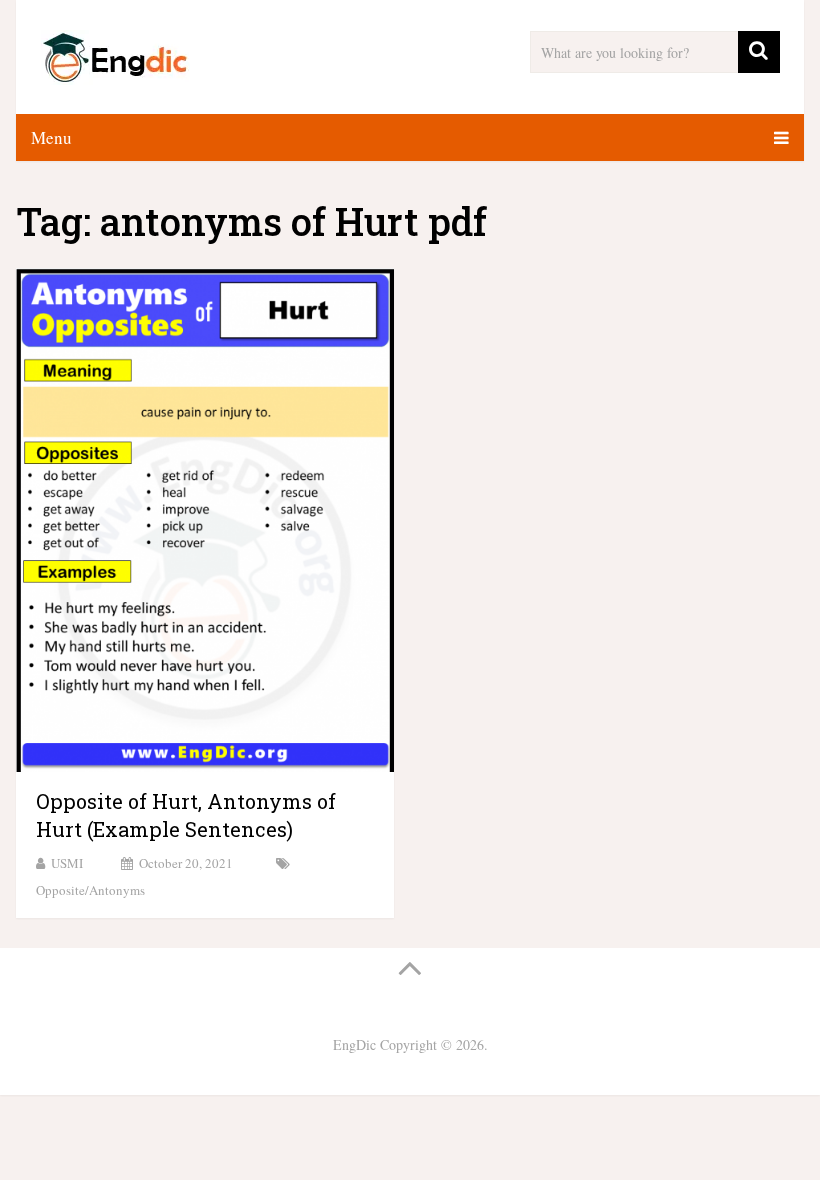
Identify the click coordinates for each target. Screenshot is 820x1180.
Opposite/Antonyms (90, 890)
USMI (67, 863)
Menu (51, 137)
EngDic (354, 1044)
